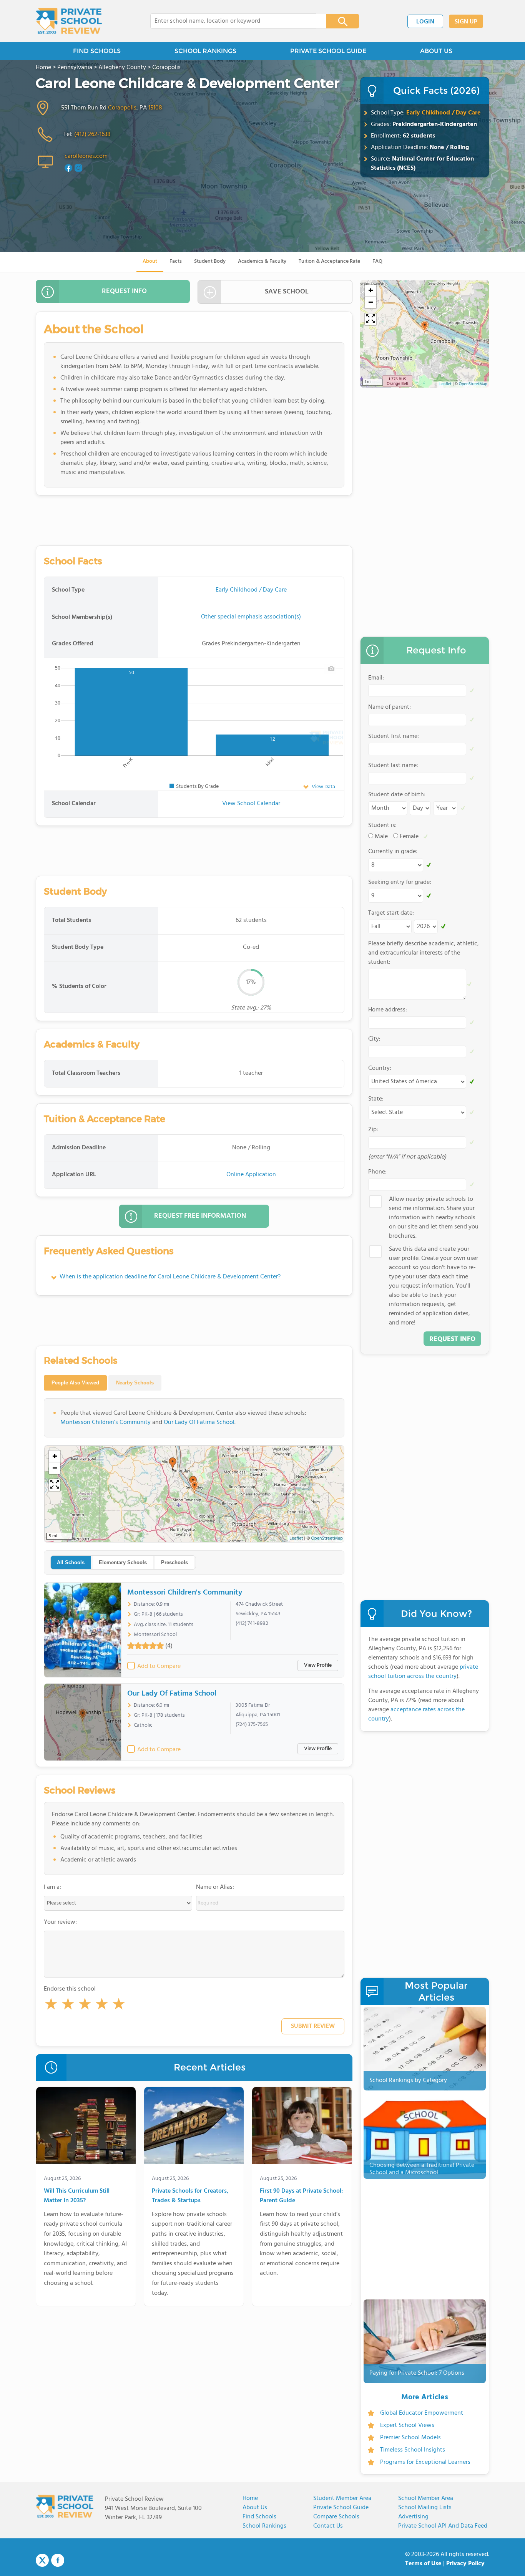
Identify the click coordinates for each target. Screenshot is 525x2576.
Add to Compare (159, 1666)
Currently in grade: (393, 852)
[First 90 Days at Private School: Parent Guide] (302, 2127)
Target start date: (391, 913)
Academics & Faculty (262, 261)
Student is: (382, 826)
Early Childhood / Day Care (444, 113)
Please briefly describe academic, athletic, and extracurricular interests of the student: (424, 953)
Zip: (373, 1130)
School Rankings (264, 2526)
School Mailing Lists (425, 2508)
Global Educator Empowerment (422, 2413)
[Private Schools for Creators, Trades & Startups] (194, 2127)
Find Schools (259, 2517)
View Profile (318, 1665)
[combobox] (233, 21)
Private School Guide (341, 2508)
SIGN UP (466, 22)
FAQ (377, 261)
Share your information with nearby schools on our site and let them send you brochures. (434, 1218)
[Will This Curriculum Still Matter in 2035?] (86, 2127)
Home (250, 2498)
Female (409, 837)
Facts (176, 261)
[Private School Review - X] (42, 2561)
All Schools (71, 1562)
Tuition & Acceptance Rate (329, 261)
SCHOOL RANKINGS (205, 51)
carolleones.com (86, 156)
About (150, 261)
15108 (155, 108)
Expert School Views (407, 2425)
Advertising (413, 2517)
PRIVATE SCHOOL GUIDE (328, 51)
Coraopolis (122, 108)
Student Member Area (342, 2498)
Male (381, 837)
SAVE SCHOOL (287, 292)
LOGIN (425, 22)
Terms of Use (423, 2564)
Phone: (377, 1172)
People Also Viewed (75, 1383)
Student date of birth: (397, 795)
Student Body (210, 261)
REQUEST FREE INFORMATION (200, 1216)
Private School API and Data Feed (443, 2526)
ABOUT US (436, 51)
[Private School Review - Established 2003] (69, 21)
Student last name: (393, 766)
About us (255, 2508)
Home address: (388, 1010)
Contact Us (328, 2526)
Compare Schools (336, 2517)
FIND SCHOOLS (97, 51)
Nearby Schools (135, 1383)
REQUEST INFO (124, 291)
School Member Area (426, 2498)
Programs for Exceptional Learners (425, 2462)
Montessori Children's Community (105, 1422)
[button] (51, 2006)
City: (374, 1039)
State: (376, 1099)
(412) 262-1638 (92, 134)
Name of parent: (390, 707)
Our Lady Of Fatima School (199, 1422)
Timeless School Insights (413, 2450)
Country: (380, 1068)
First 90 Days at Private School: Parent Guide (301, 2196)
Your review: (60, 1922)
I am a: (52, 1887)
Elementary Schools (123, 1562)
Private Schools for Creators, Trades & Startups (190, 2196)
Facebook (58, 2560)
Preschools (174, 1562)
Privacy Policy (465, 2564)
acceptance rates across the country (416, 1714)
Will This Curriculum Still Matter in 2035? (77, 2196)
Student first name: (394, 736)
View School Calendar (251, 804)
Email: (376, 678)
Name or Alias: (215, 1887)
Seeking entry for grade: (400, 882)
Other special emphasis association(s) (251, 617)
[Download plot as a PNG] (331, 668)
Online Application (251, 1175)
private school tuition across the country (423, 1672)
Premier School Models (410, 2438)
